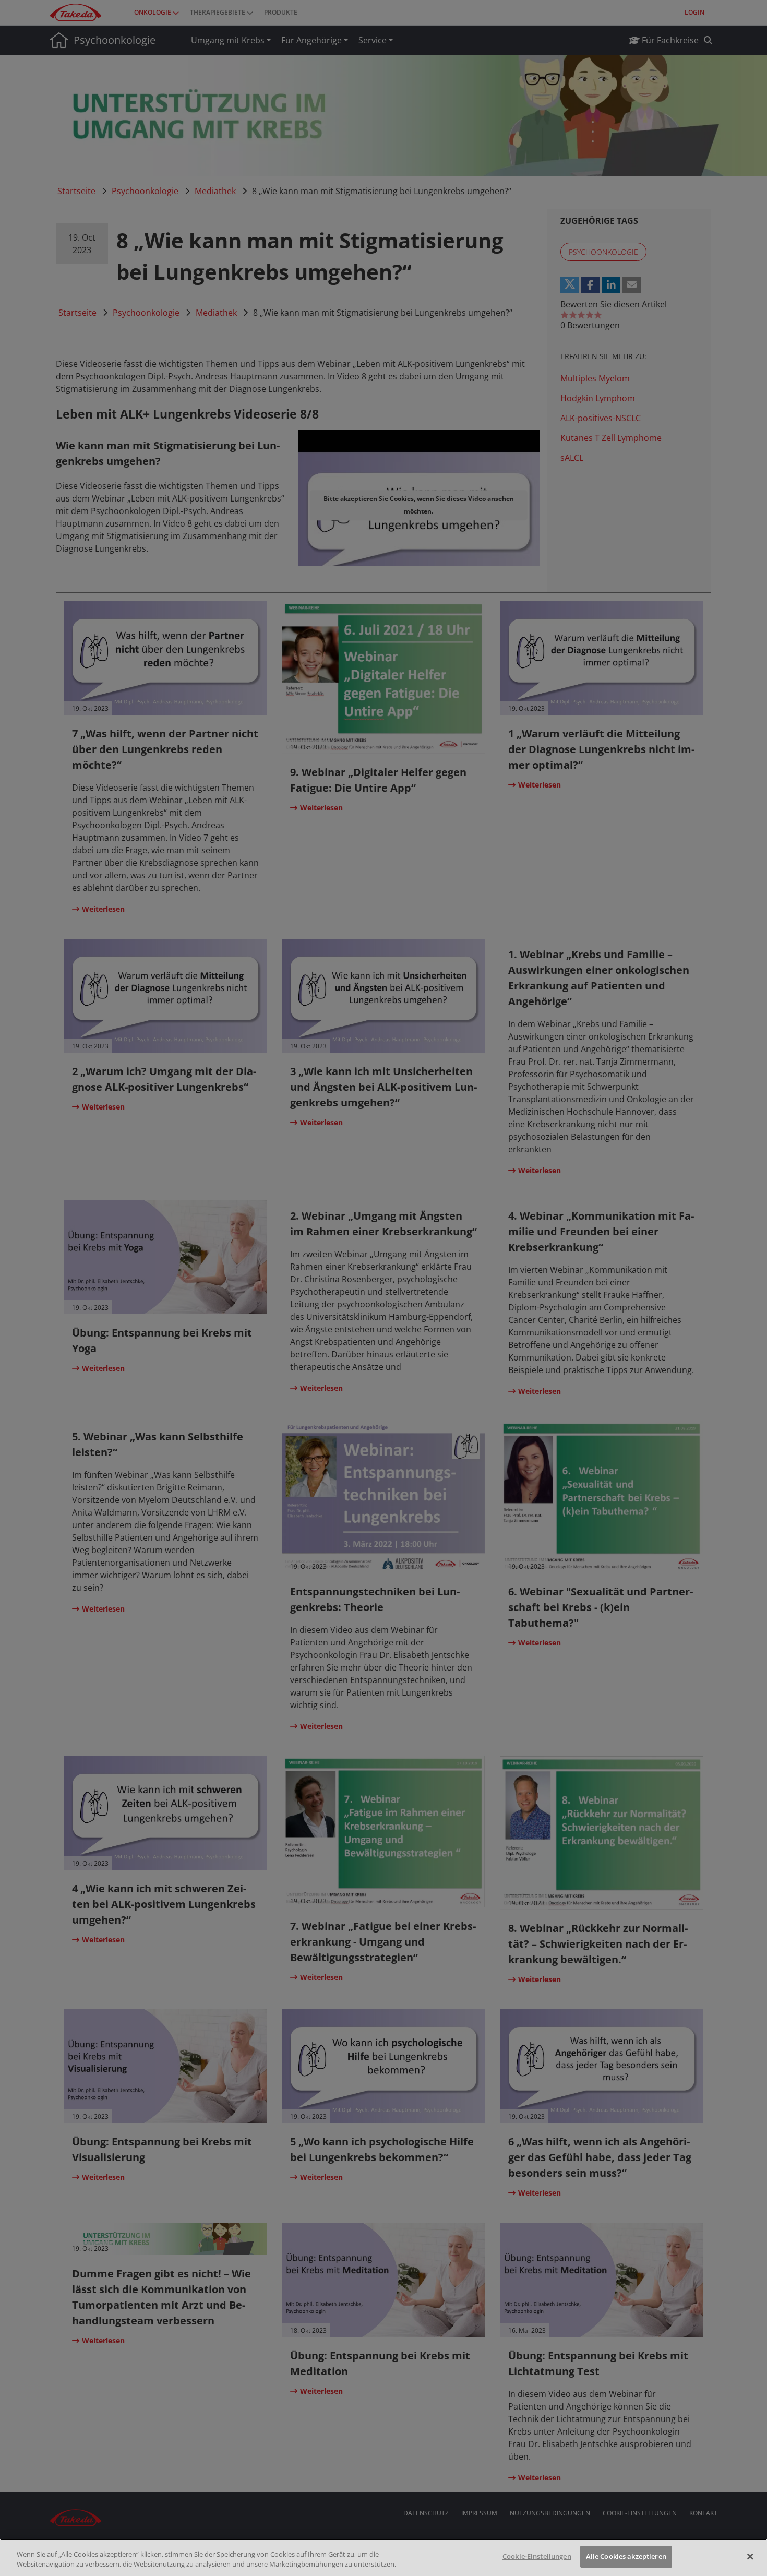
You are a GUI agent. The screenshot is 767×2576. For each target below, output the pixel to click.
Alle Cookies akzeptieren (626, 2556)
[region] (383, 2557)
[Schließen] (750, 2556)
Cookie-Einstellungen (537, 2556)
